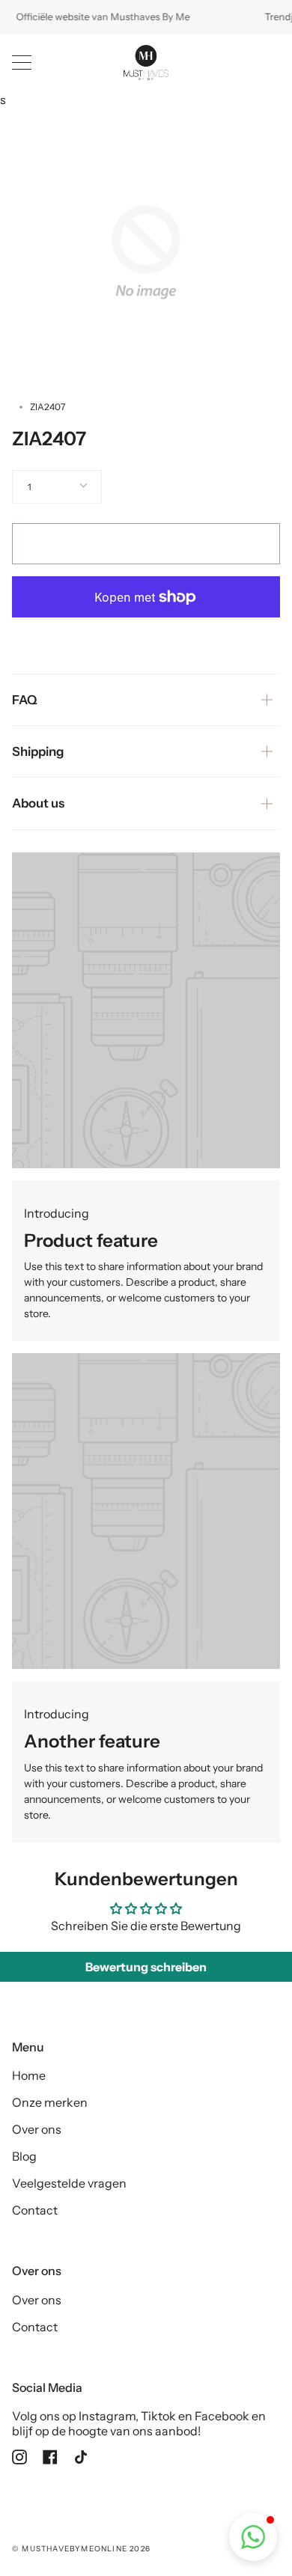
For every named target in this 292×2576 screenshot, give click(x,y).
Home (29, 2075)
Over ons (37, 2129)
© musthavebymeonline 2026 (81, 2549)
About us (38, 803)
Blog (24, 2156)
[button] (253, 2537)
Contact (35, 2210)
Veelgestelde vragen (69, 2183)
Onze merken (50, 2102)
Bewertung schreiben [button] (146, 1967)
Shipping (38, 751)
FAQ (25, 700)
